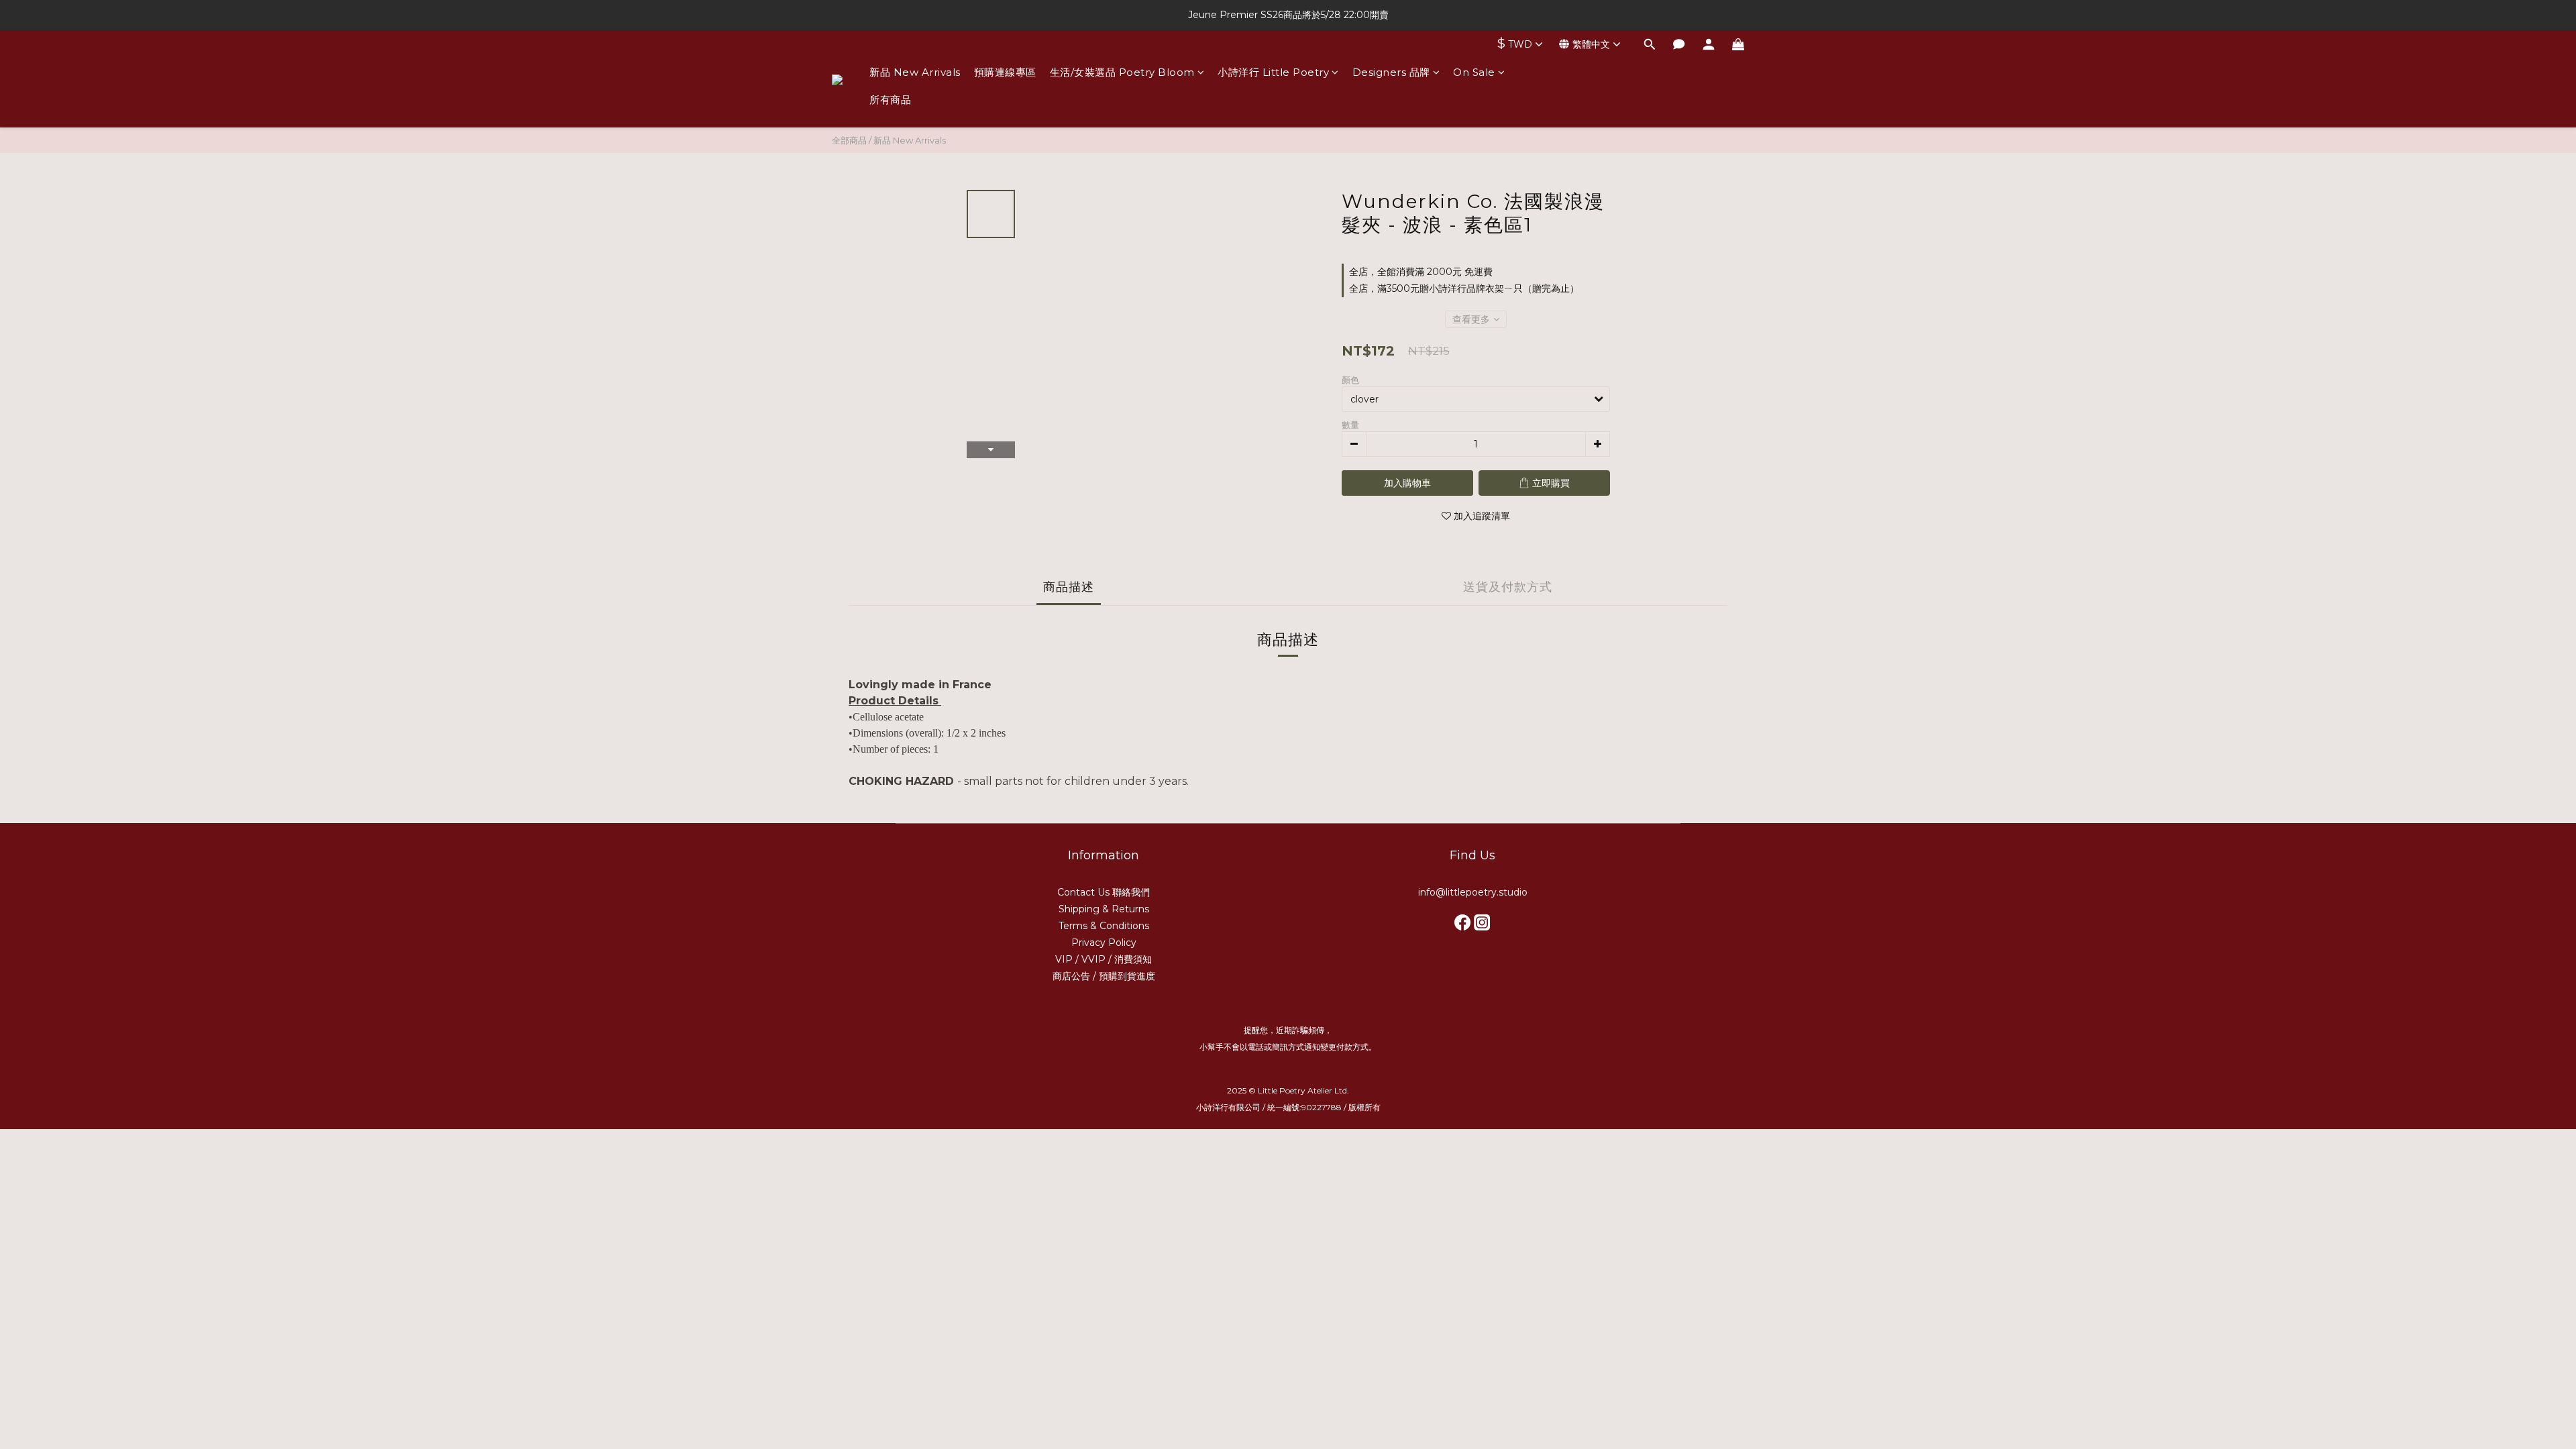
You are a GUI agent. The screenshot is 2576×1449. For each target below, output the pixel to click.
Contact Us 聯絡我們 (1104, 892)
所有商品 (890, 100)
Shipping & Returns (1104, 909)
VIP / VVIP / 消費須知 (1104, 959)
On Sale (1474, 72)
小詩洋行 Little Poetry (1273, 72)
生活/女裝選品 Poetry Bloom (1122, 72)
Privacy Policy (1104, 943)
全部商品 (849, 140)
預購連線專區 (1005, 72)
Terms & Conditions (1104, 926)
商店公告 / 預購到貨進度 (1104, 976)
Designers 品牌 (1391, 72)
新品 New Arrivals (915, 72)
